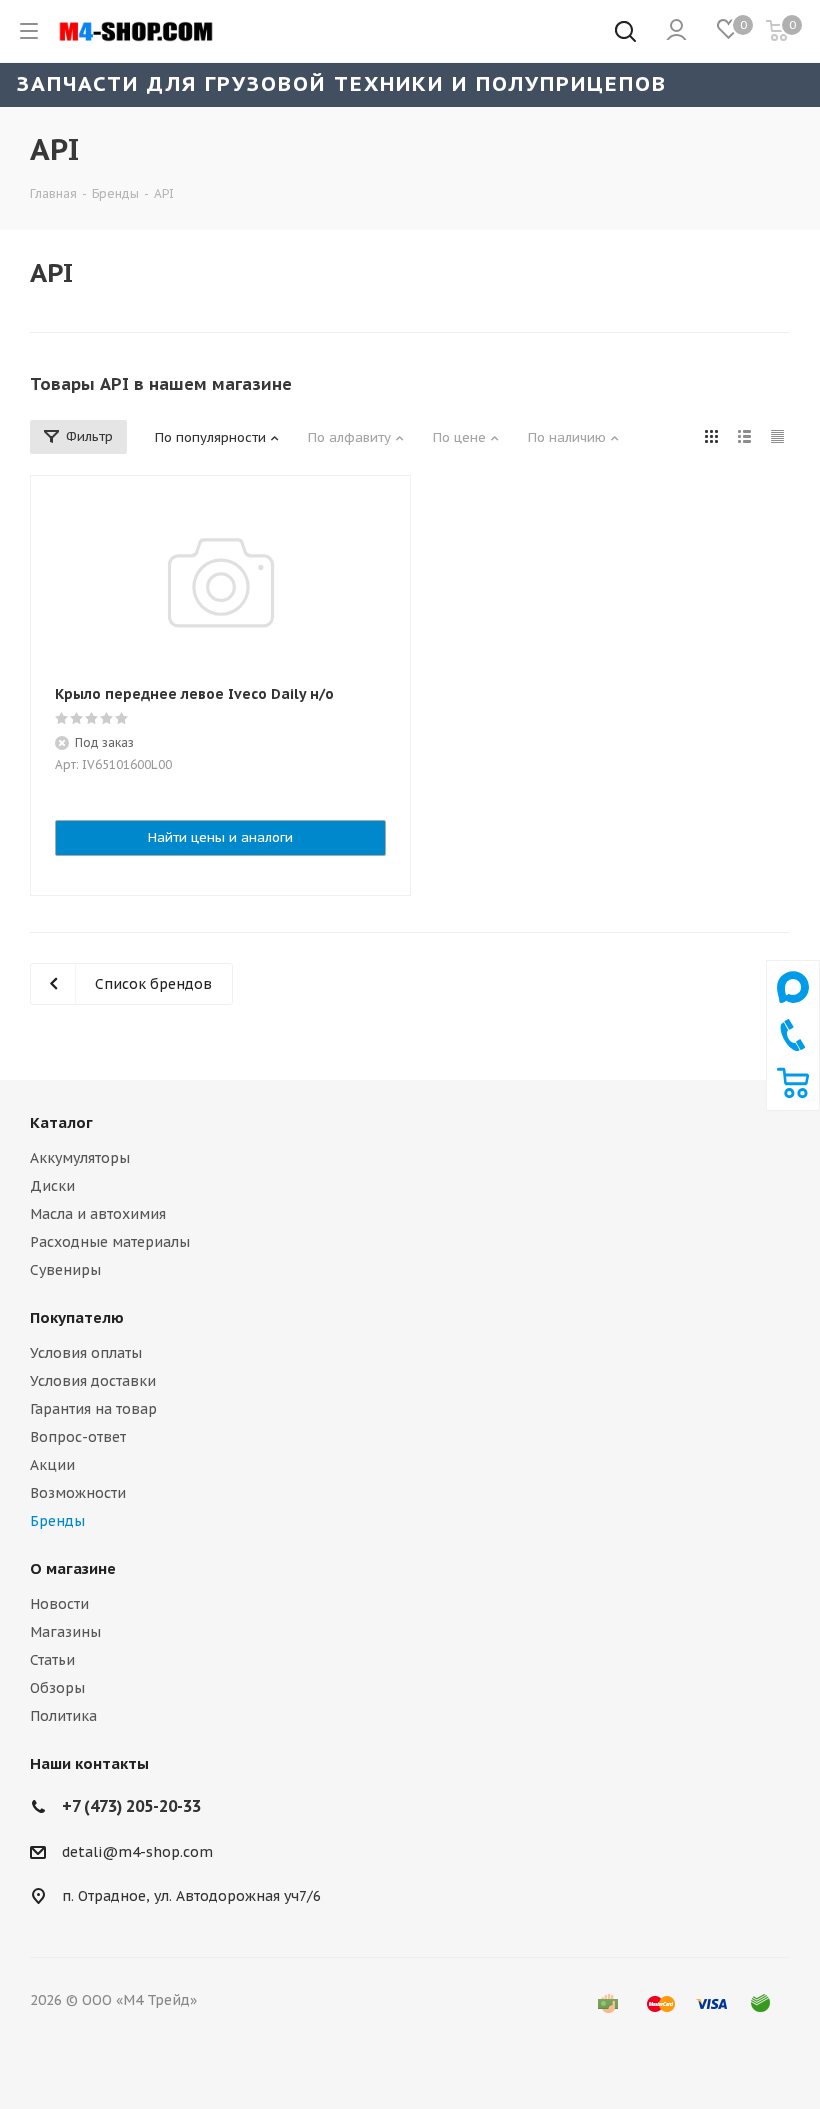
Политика (63, 1716)
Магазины (65, 1632)
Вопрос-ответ (78, 1437)
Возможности (78, 1493)
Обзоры (57, 1688)
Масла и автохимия (98, 1214)
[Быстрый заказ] (793, 1094)
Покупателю (77, 1317)
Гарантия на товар (93, 1409)
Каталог (61, 1122)
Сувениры (65, 1270)
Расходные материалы (110, 1242)
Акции (52, 1465)
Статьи (52, 1660)
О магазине (73, 1568)
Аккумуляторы (80, 1158)
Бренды (57, 1521)
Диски (52, 1186)
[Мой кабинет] (676, 31)
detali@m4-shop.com (137, 1852)
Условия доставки (93, 1381)
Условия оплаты (86, 1353)
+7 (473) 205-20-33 (131, 1806)
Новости (59, 1604)
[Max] (793, 1008)
